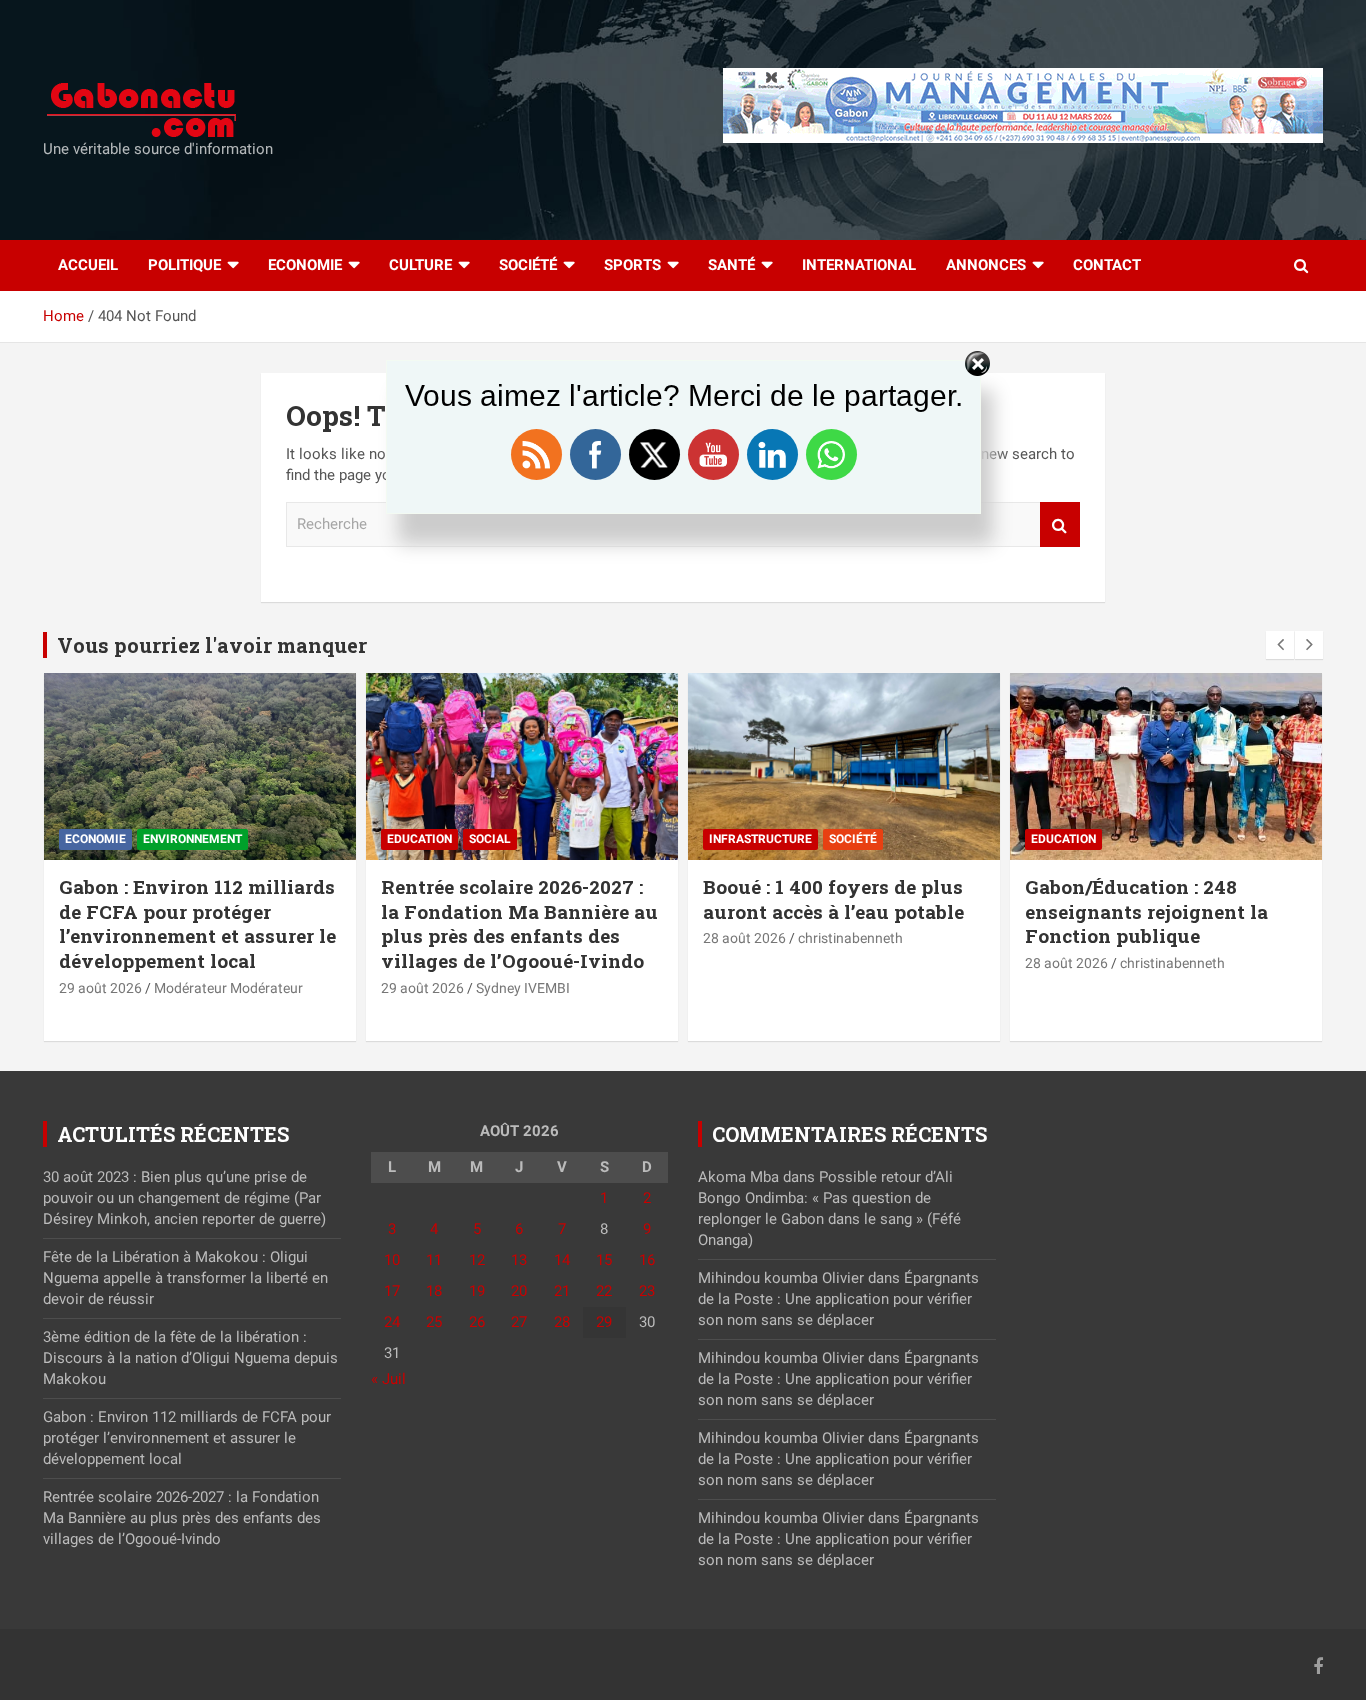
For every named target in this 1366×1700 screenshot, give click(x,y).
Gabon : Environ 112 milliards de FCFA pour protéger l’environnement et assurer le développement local (197, 923)
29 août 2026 (100, 988)
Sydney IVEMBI (523, 988)
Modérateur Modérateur (228, 988)
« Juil (388, 1379)
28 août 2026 (744, 938)
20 (519, 1291)
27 (519, 1322)
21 (562, 1291)
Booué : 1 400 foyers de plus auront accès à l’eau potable (833, 899)
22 (604, 1291)
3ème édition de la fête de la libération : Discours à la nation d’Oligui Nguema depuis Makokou (190, 1358)
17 (392, 1291)
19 (477, 1291)
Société (528, 265)
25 (434, 1322)
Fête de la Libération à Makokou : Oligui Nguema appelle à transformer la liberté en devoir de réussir (185, 1278)
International (859, 265)
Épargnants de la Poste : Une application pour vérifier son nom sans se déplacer (838, 1299)
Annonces (986, 265)
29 (604, 1322)
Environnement (192, 839)
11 (434, 1260)
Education (419, 839)
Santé (731, 265)
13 (519, 1260)
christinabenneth (850, 938)
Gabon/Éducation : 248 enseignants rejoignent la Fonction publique (1146, 911)
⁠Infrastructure (760, 839)
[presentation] (1280, 645)
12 (477, 1260)
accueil (88, 265)
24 (392, 1322)
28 (562, 1322)
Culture (420, 265)
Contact (1107, 265)
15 (604, 1260)
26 (477, 1322)
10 (392, 1260)
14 (562, 1260)
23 (647, 1291)
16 (647, 1260)
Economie (305, 265)
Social (490, 839)
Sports (632, 265)
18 (434, 1291)
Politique (184, 265)
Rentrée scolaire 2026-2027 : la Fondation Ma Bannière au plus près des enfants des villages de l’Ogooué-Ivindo (519, 923)
